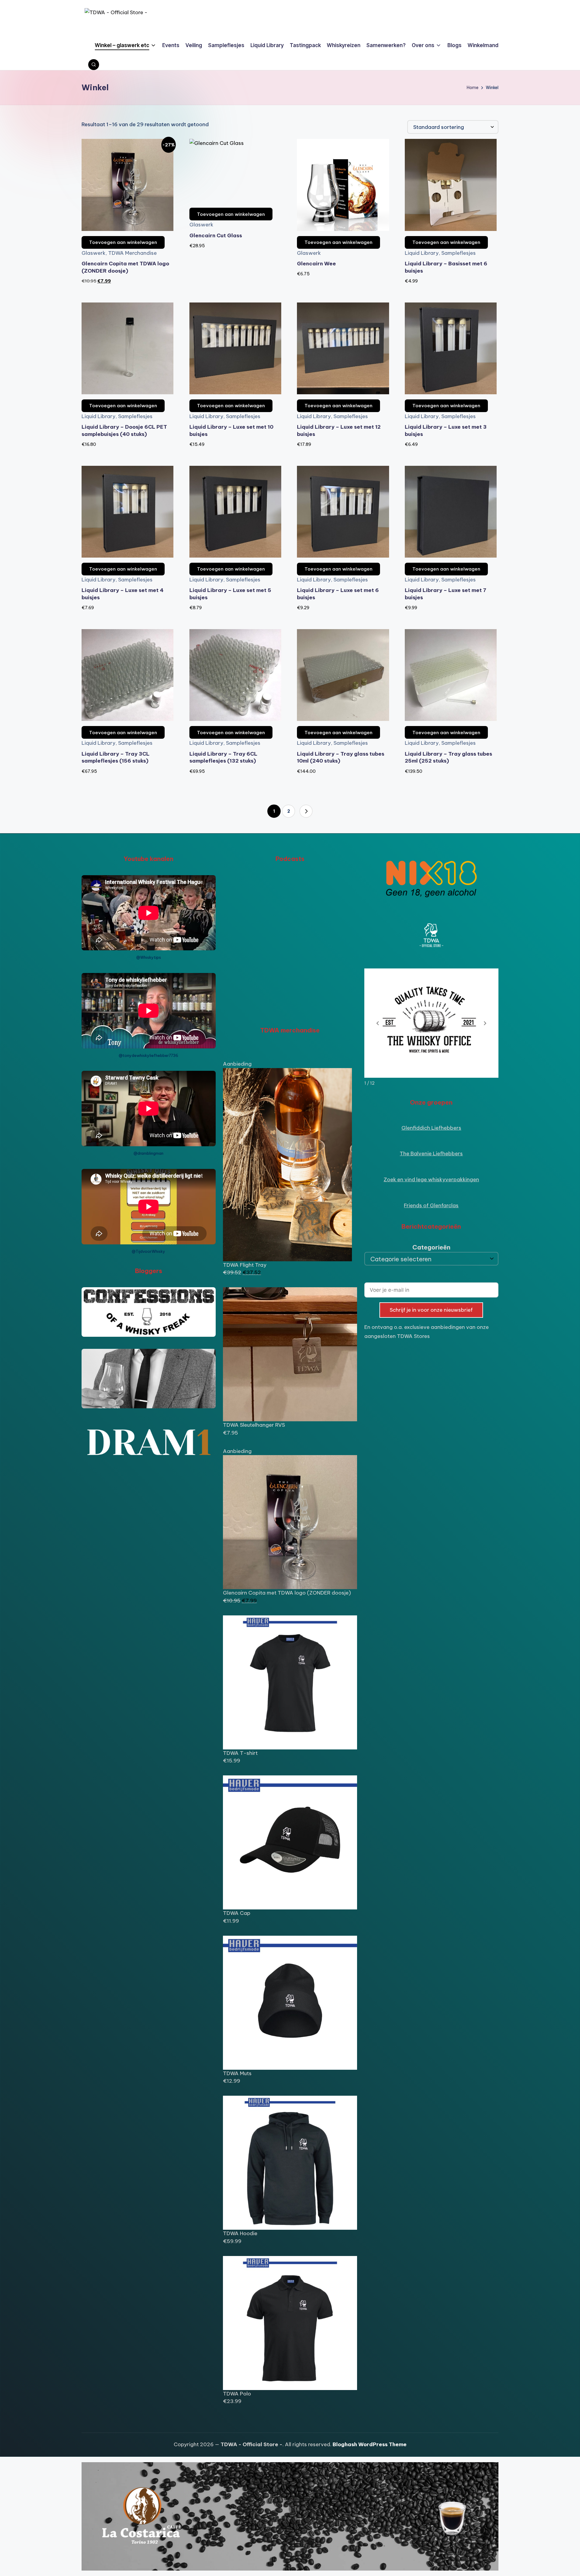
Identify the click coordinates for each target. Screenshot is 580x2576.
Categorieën (431, 1247)
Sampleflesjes (459, 253)
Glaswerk (93, 253)
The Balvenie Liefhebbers (431, 1154)
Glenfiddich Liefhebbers (431, 1128)
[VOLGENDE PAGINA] (306, 811)
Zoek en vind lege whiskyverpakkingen (431, 1179)
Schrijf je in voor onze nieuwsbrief (431, 1310)
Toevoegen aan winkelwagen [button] (123, 242)
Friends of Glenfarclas (431, 1205)
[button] (306, 811)
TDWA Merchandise (132, 253)
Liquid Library (422, 253)
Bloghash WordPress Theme (370, 2444)
